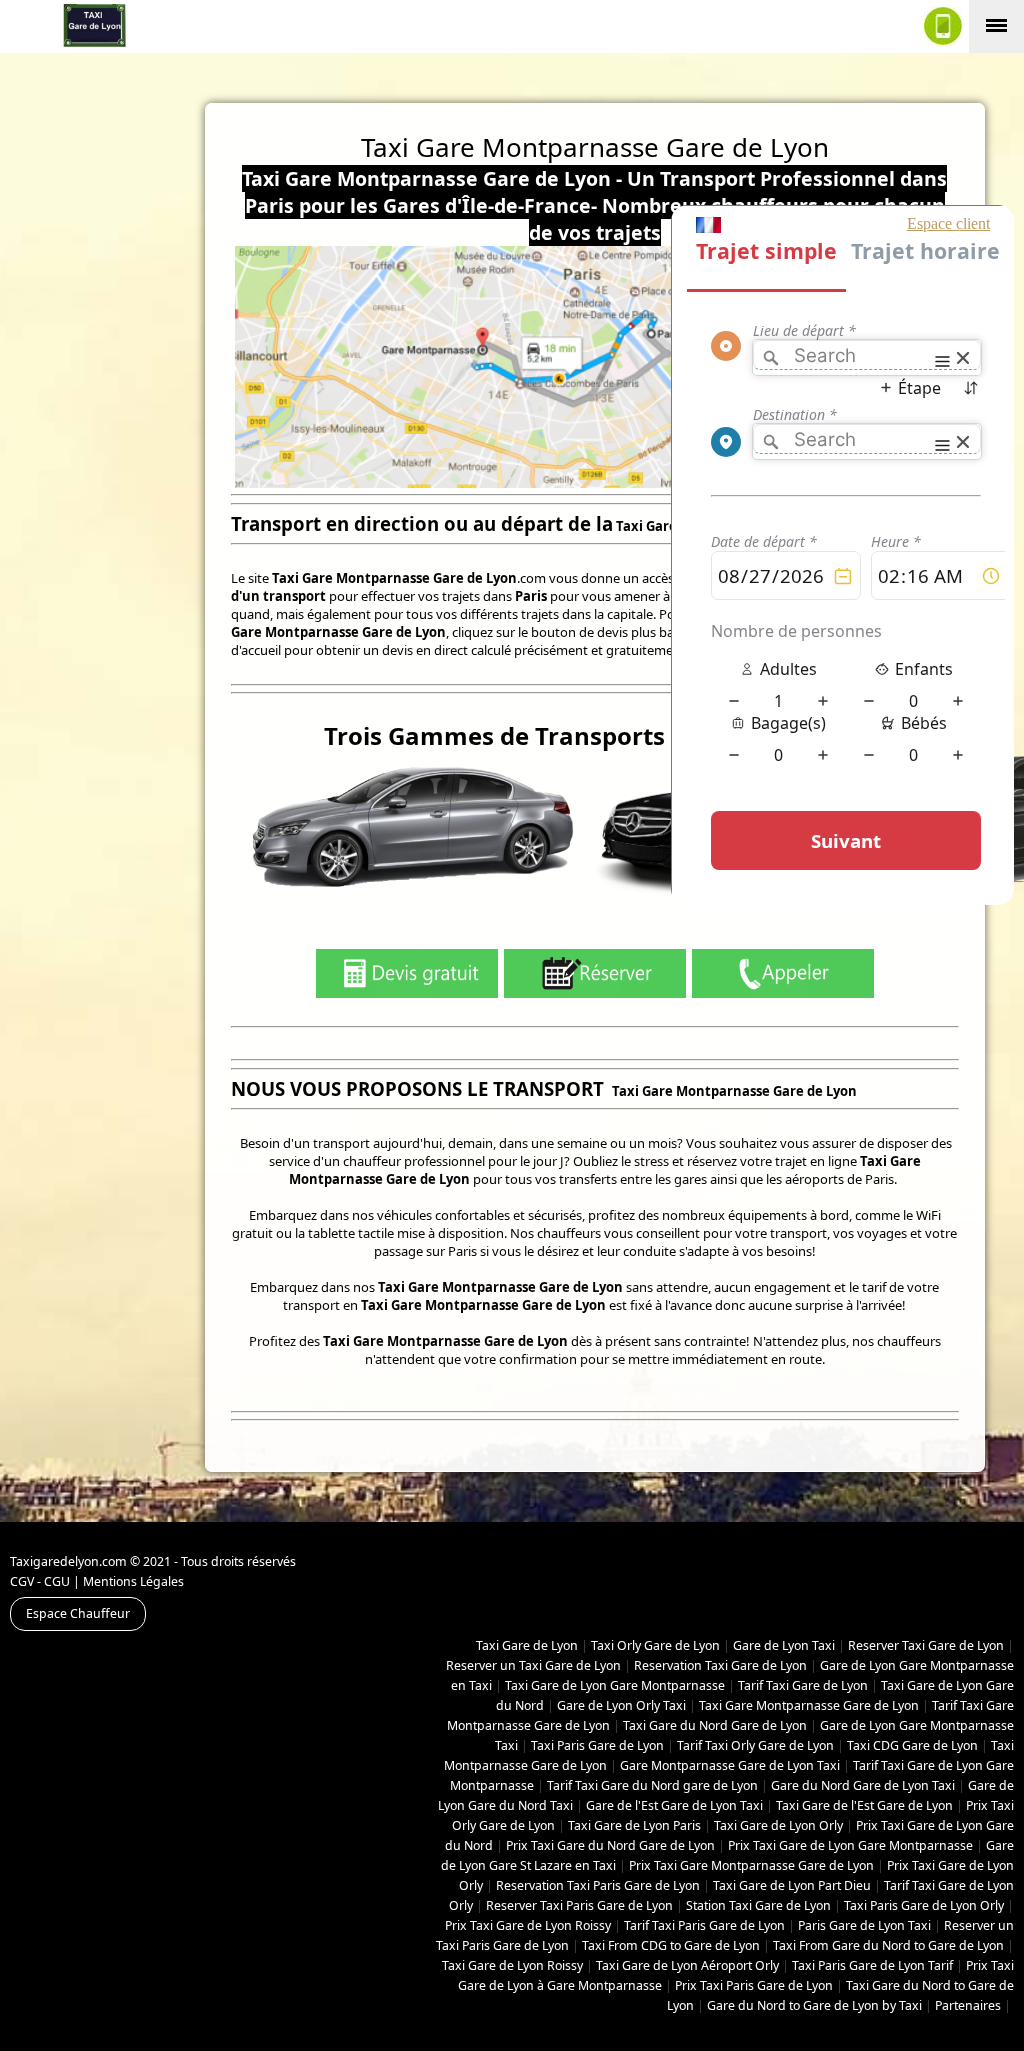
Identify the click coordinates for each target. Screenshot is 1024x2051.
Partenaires (968, 2005)
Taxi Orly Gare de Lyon (655, 1645)
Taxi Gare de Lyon (527, 1645)
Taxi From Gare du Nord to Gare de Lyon (888, 1945)
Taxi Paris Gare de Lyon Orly (924, 1905)
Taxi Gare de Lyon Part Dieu (792, 1885)
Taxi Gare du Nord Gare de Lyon (715, 1725)
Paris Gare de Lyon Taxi (864, 1925)
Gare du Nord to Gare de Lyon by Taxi (814, 2005)
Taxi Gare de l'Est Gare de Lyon (864, 1805)
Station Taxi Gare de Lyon (758, 1905)
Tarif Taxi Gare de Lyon (803, 1685)
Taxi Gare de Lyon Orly (778, 1825)
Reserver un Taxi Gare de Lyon (533, 1665)
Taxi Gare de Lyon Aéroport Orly (687, 1965)
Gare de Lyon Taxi (784, 1645)
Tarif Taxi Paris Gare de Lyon (704, 1925)
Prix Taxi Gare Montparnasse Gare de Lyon (751, 1865)
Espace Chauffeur (78, 1613)
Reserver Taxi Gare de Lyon (926, 1645)
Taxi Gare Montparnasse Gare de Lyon (809, 1705)
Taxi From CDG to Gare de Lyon (671, 1945)
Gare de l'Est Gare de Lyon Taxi (674, 1805)
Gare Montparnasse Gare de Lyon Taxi (730, 1765)
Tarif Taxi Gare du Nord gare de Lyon (652, 1785)
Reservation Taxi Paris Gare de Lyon (598, 1885)
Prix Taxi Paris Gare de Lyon (754, 1985)
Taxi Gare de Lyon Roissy (512, 1965)
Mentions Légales (133, 1581)
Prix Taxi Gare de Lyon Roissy (528, 1925)
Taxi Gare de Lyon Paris (634, 1825)
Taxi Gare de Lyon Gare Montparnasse (615, 1685)
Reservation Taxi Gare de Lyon (720, 1665)
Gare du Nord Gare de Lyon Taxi (863, 1785)
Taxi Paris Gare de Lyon (597, 1745)
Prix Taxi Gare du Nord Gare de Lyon (610, 1845)
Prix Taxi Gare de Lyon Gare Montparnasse (850, 1845)
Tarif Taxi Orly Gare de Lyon (755, 1745)
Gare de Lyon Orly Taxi (621, 1705)
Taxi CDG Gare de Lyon (912, 1745)
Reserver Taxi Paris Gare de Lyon (579, 1905)
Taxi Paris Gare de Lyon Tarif (872, 1965)
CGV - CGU (40, 1581)
